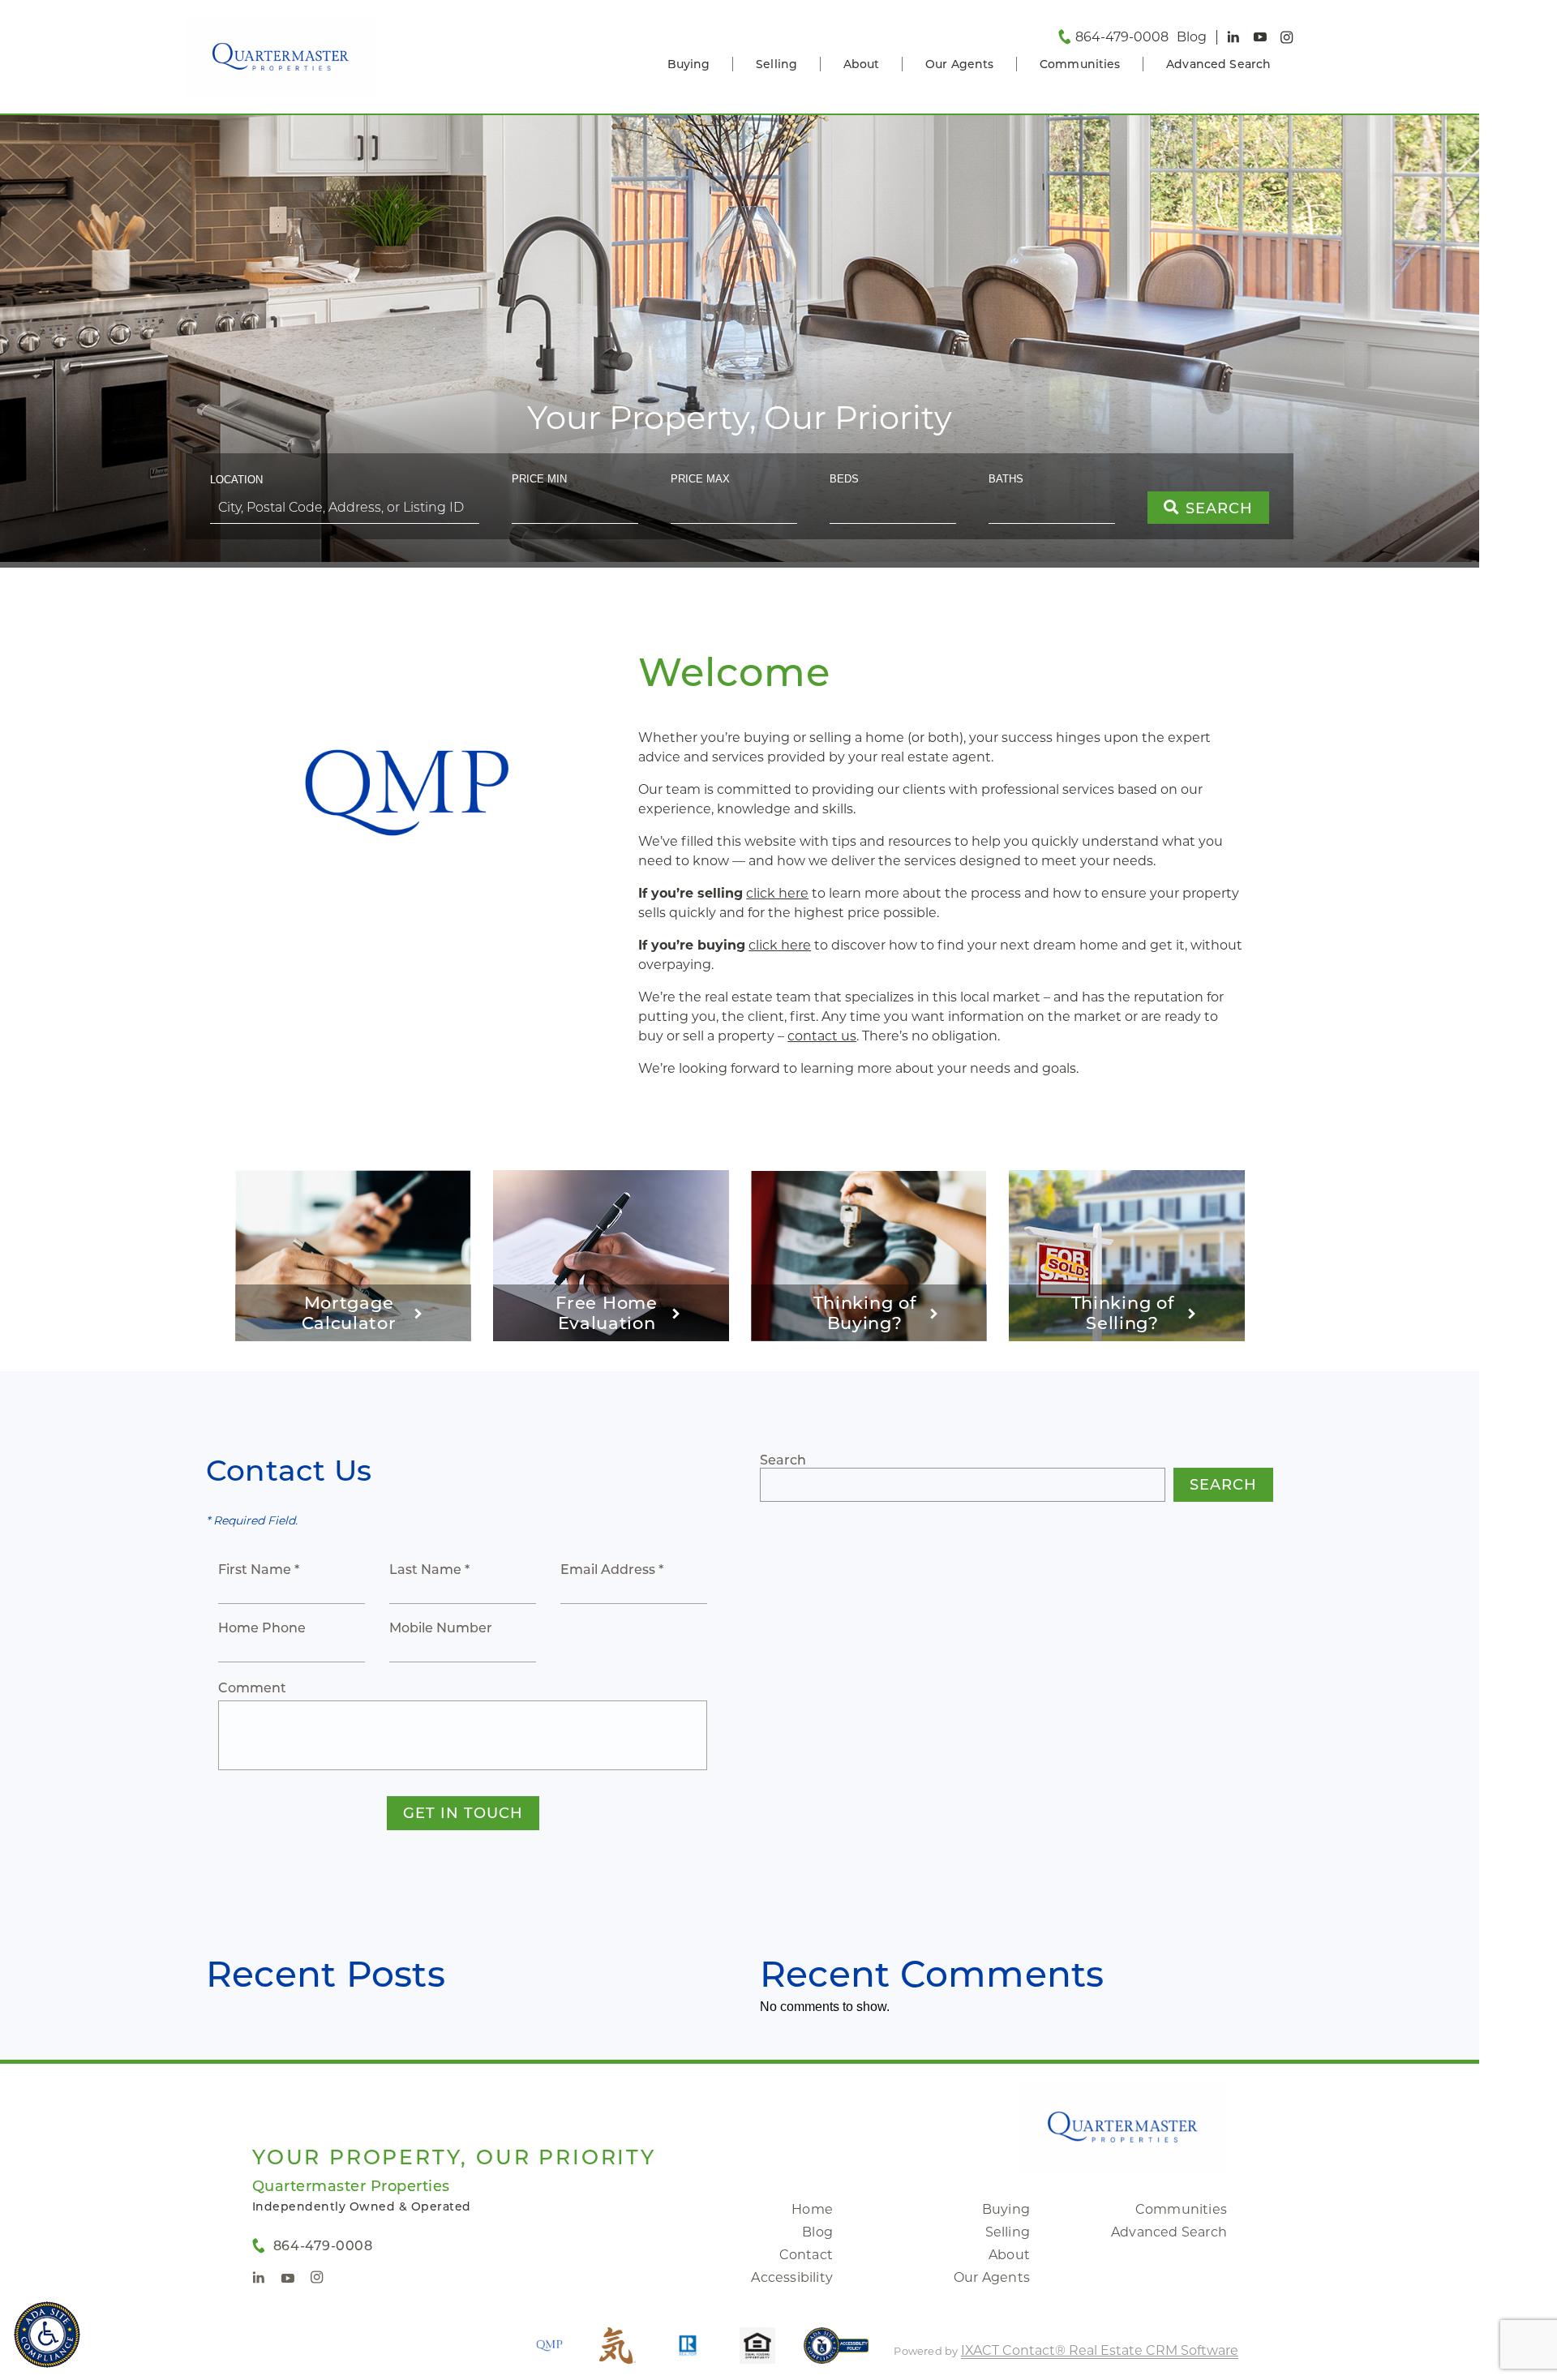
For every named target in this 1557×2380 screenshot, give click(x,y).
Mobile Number (441, 1628)
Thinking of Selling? (1123, 1313)
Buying (689, 64)
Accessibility (792, 2277)
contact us (822, 1036)
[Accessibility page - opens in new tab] (836, 2354)
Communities (1080, 64)
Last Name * (429, 1570)
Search (783, 1460)
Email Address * (612, 1570)
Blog (817, 2232)
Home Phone (262, 1628)
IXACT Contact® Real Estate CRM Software (1100, 2350)
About (862, 64)
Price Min (539, 479)
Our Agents (959, 64)
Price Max (700, 479)
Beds (844, 479)
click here (777, 893)
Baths (1006, 479)
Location (236, 480)
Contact (806, 2255)
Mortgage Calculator (349, 1313)
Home (812, 2209)
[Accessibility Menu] (47, 2335)
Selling (776, 64)
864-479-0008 (1122, 37)
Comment (252, 1688)
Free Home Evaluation (606, 1313)
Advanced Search (1218, 64)
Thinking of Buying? (865, 1313)
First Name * (259, 1570)
